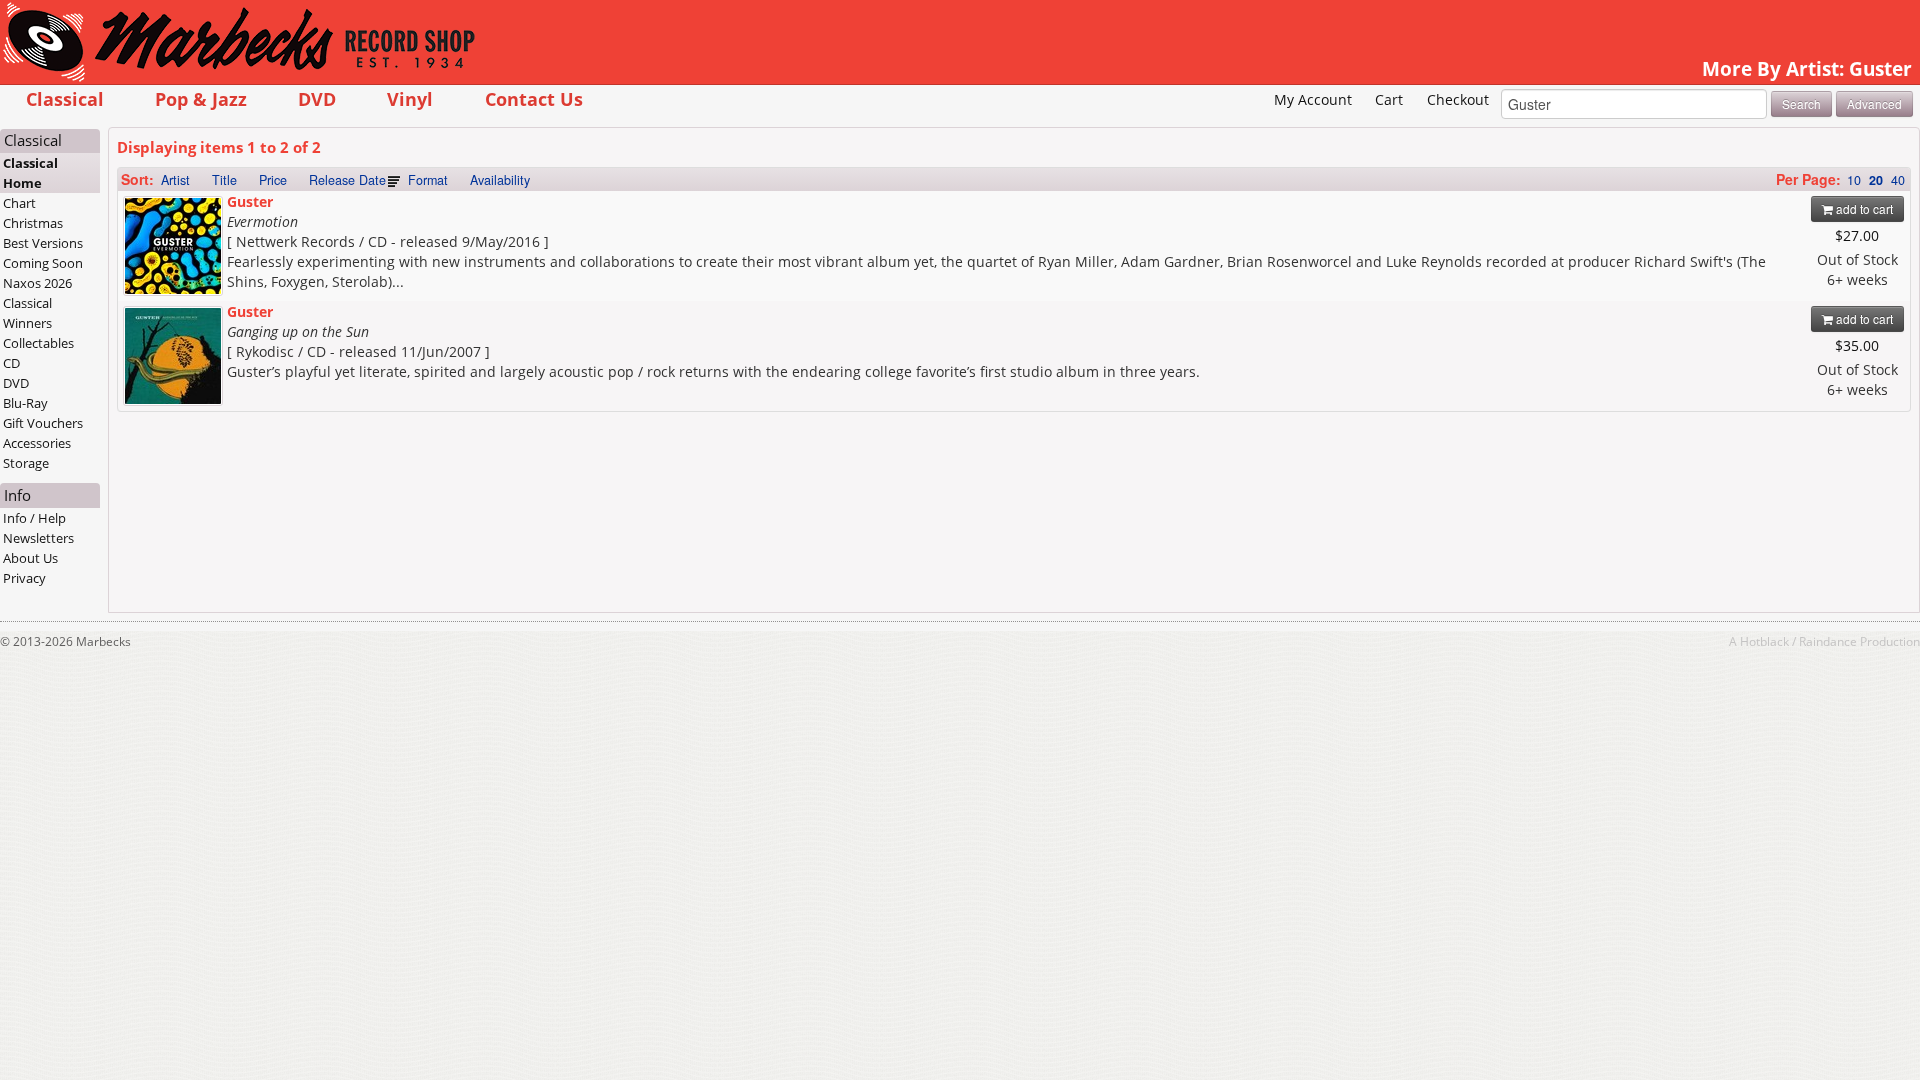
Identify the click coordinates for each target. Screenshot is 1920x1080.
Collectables (38, 343)
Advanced (1874, 103)
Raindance (1828, 641)
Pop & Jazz (201, 98)
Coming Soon (43, 263)
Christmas (33, 223)
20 (1876, 180)
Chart (19, 203)
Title (224, 180)
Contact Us (534, 98)
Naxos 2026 (37, 283)
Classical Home (30, 173)
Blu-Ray (25, 403)
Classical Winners (27, 313)
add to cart (1863, 208)
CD (11, 363)
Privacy (24, 578)
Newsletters (38, 538)
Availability (500, 180)
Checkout (1458, 99)
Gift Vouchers (43, 423)
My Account (1313, 99)
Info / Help (34, 518)
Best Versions (43, 243)
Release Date (347, 180)
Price (273, 180)
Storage (26, 463)
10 (1854, 180)
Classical (65, 98)
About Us (30, 558)
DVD (317, 98)
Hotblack (1764, 641)
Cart (1389, 99)
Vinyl (410, 98)
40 (1898, 180)
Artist (175, 180)
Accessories (37, 443)
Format (428, 180)
